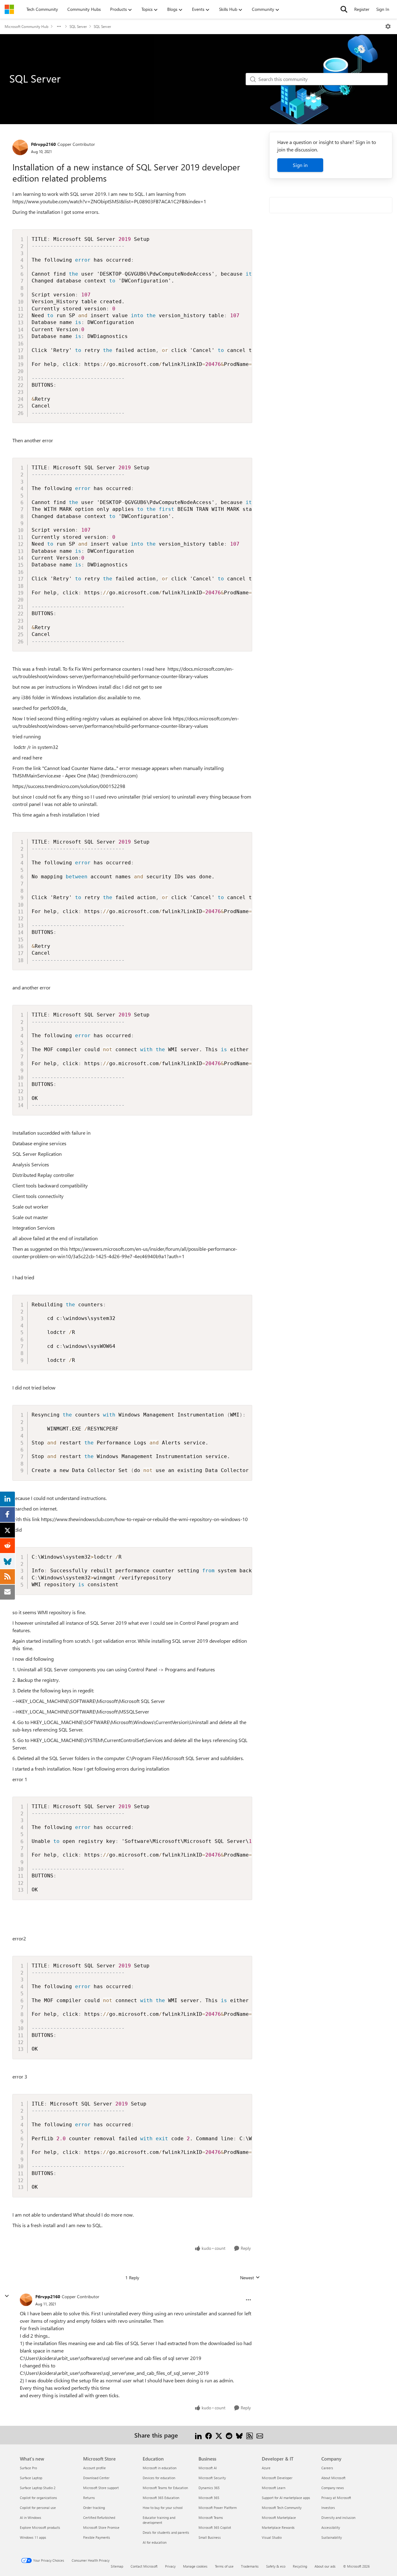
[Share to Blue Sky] (239, 2435)
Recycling (300, 2566)
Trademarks (250, 2566)
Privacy (170, 2566)
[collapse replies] (7, 2296)
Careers (327, 2468)
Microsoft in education (160, 2468)
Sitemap (117, 2566)
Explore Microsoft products (40, 2527)
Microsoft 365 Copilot (215, 2527)
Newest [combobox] (250, 2278)
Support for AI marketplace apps (286, 2498)
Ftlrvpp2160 (43, 144)
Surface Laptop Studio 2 (38, 2488)
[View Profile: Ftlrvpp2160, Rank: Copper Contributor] (20, 147)
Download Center (96, 2478)
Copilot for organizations (38, 2498)
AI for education (155, 2542)
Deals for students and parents (166, 2532)
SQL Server (78, 26)
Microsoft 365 (209, 2498)
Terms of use (224, 2566)
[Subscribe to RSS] (250, 2435)
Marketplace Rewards (278, 2527)
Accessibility (331, 2527)
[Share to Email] (260, 2435)
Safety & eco (276, 2566)
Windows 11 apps (33, 2537)
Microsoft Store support (101, 2488)
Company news (333, 2488)
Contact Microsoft (144, 2566)
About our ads (325, 2566)
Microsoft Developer (277, 2478)
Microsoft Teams (211, 2517)
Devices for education (159, 2478)
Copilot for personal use (38, 2508)
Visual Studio (272, 2537)
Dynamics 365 (209, 2488)
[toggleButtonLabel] (388, 26)
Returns (89, 2498)
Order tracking (94, 2508)
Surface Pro (28, 2468)
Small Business (210, 2537)
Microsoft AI (208, 2468)
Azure (266, 2468)
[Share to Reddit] (229, 2435)
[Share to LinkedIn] (198, 2435)
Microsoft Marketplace (279, 2517)
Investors (328, 2508)
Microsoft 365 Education (161, 2498)
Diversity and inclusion (338, 2517)
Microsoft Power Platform (218, 2508)
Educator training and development (159, 2520)
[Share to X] (219, 2435)
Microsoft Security (212, 2478)
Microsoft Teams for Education (165, 2488)
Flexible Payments (97, 2537)
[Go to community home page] (9, 9)
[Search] (344, 9)
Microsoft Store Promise (101, 2527)
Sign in (300, 165)
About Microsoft (333, 2478)
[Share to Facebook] (209, 2435)
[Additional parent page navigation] (59, 26)
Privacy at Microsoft (336, 2498)
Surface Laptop (31, 2478)
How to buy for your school (163, 2508)
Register (362, 9)
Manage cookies (195, 2566)
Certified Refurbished (99, 2517)
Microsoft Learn (274, 2488)
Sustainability (332, 2537)
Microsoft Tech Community (282, 2508)
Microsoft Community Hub (27, 26)
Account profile (94, 2468)
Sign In (383, 9)
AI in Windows (31, 2517)
